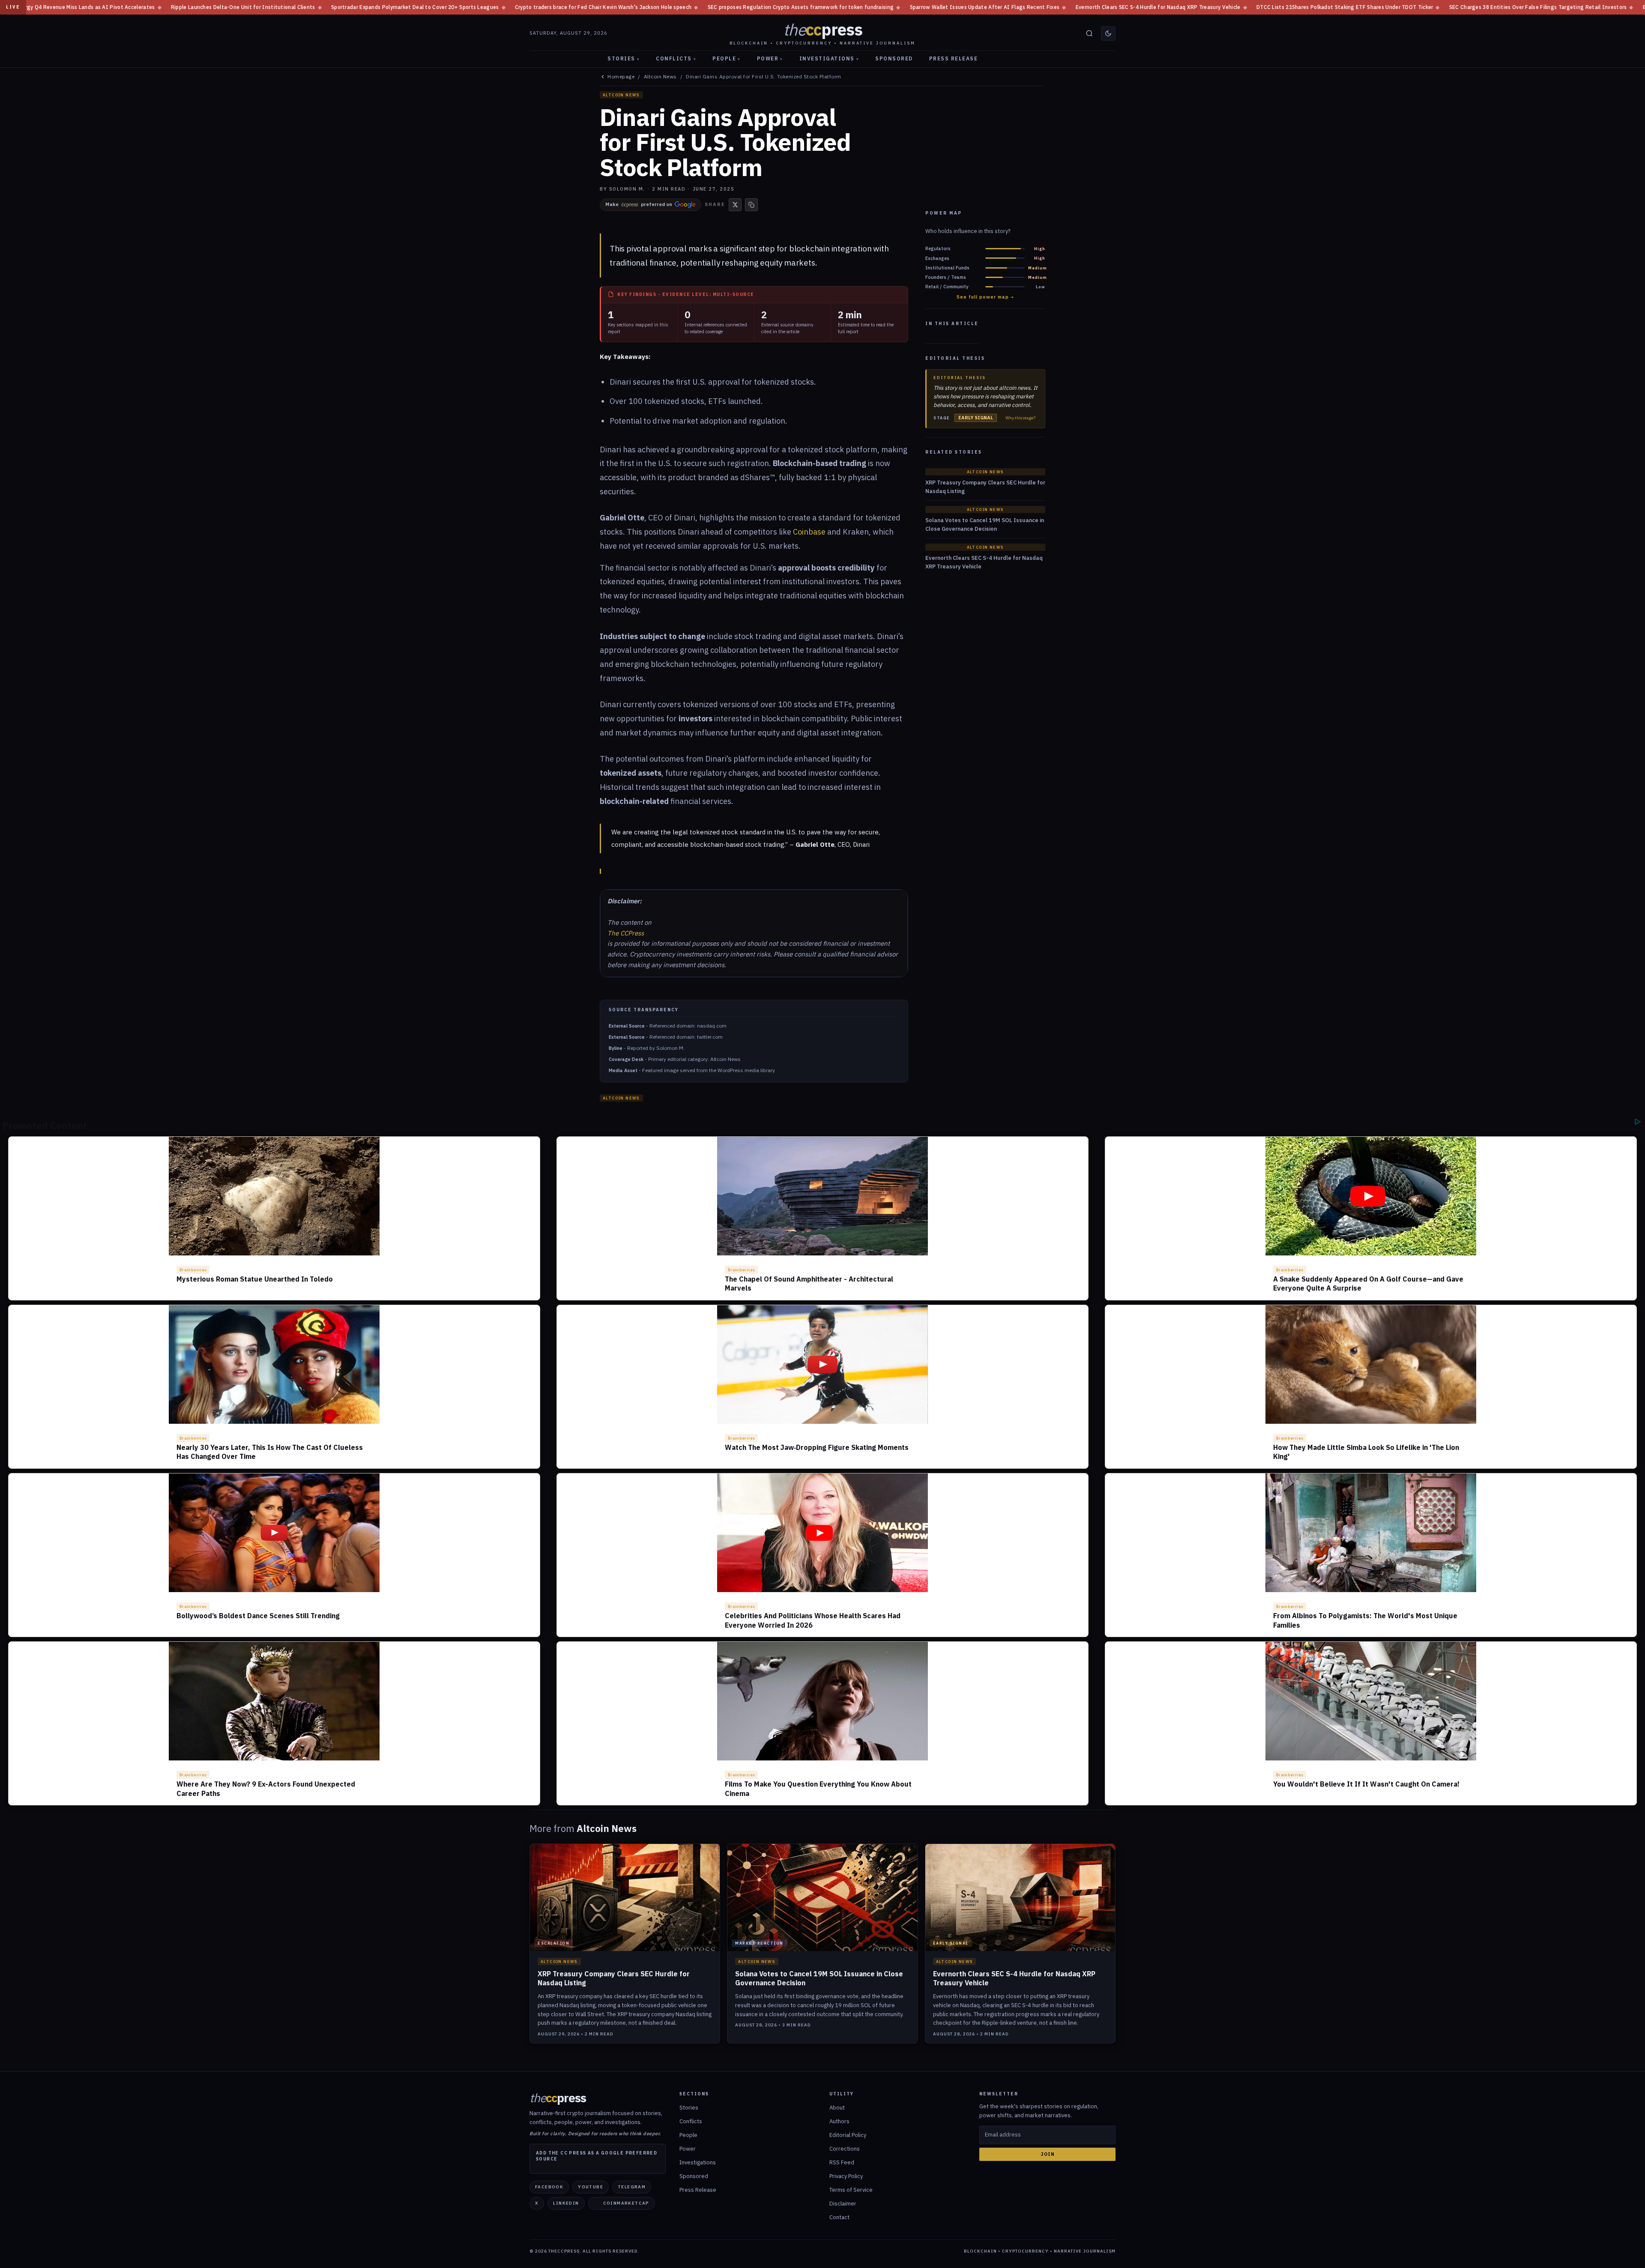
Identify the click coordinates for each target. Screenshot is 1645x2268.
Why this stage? (1020, 418)
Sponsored (894, 58)
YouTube (591, 2187)
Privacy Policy (846, 2176)
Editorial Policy (848, 2135)
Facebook (549, 2187)
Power (770, 58)
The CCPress (626, 933)
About (837, 2108)
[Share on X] (735, 205)
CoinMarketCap (626, 2203)
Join (1048, 2154)
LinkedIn (566, 2203)
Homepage (621, 77)
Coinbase (809, 532)
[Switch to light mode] (1108, 33)
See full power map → (985, 297)
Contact (839, 2217)
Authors (839, 2121)
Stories (624, 58)
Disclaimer (843, 2204)
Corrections (845, 2149)
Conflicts (676, 58)
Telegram (632, 2187)
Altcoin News (660, 77)
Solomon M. (627, 189)
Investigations (829, 58)
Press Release (954, 58)
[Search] (1089, 33)
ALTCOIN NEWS (621, 95)
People (727, 58)
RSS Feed (842, 2162)
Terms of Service (851, 2190)
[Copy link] (751, 205)
